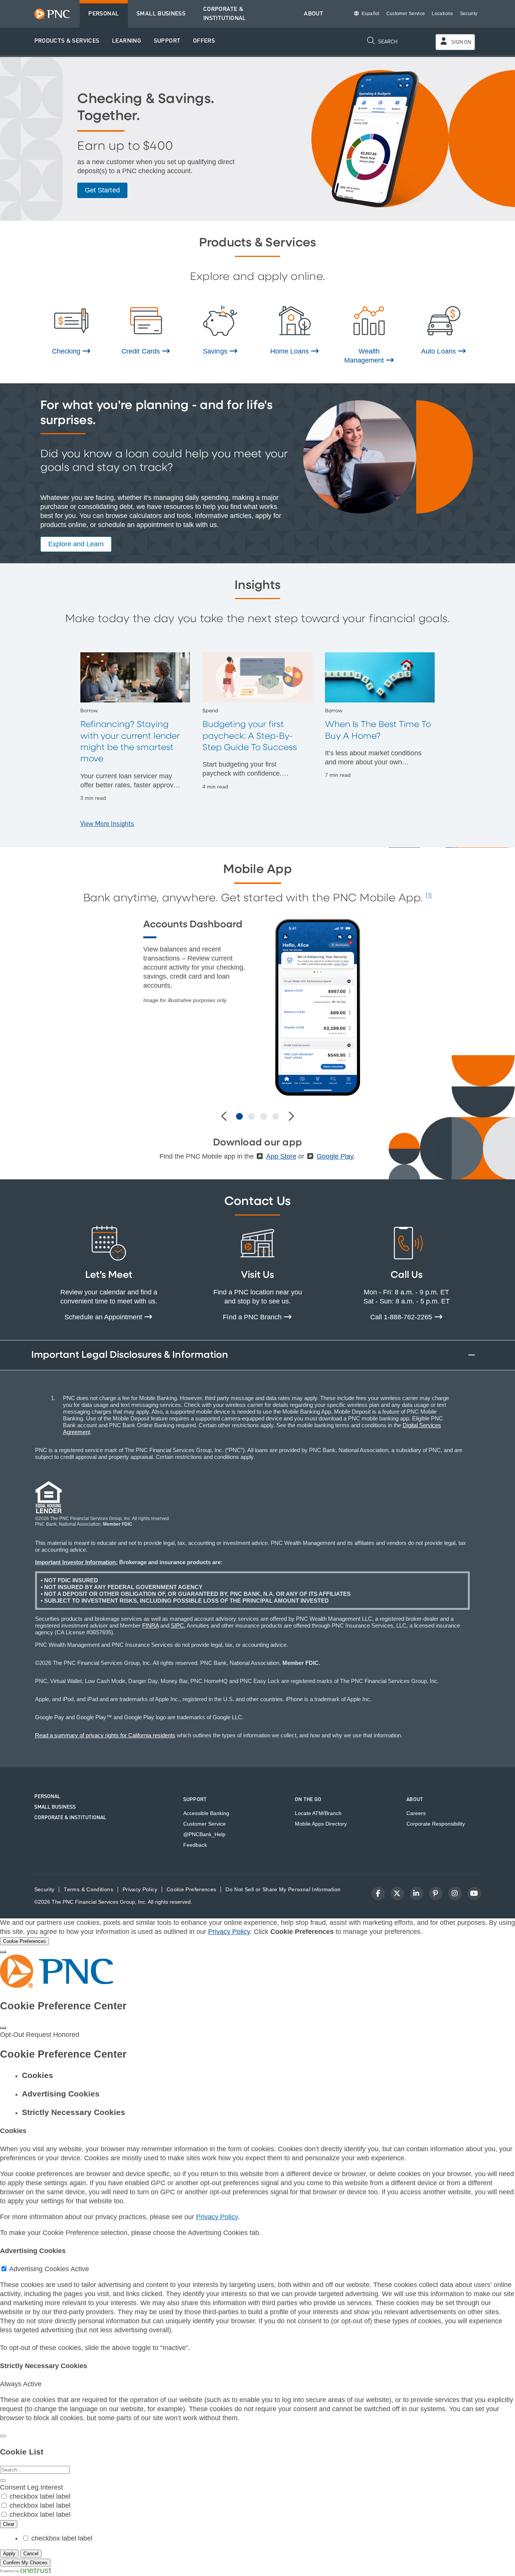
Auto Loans (439, 351)
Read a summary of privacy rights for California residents (105, 1735)
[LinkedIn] (417, 1894)
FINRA (150, 1625)
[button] (67, 41)
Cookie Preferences (191, 1890)
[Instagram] (455, 1894)
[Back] (3, 2436)
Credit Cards (141, 351)
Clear (9, 2524)
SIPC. (178, 1625)
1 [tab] (239, 1116)
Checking (67, 351)
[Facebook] (378, 1894)
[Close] (3, 1952)
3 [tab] (264, 1116)
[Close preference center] (3, 2028)
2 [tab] (251, 1116)
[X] (397, 1894)
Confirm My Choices (25, 2563)
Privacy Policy (229, 1932)
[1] (429, 896)
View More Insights (107, 824)
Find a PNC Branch (253, 1317)
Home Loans (290, 351)
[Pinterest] (436, 1894)
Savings (216, 351)
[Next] (290, 1117)
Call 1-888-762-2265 (402, 1317)
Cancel (31, 2554)
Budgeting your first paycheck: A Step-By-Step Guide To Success (250, 736)
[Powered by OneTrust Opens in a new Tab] (26, 2571)
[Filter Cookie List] (3, 2481)
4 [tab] (276, 1116)
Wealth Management (365, 356)
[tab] (265, 2075)
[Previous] (225, 1117)
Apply (9, 2554)
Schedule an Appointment (104, 1317)
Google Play (335, 1156)
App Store (281, 1156)
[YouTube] (474, 1894)
